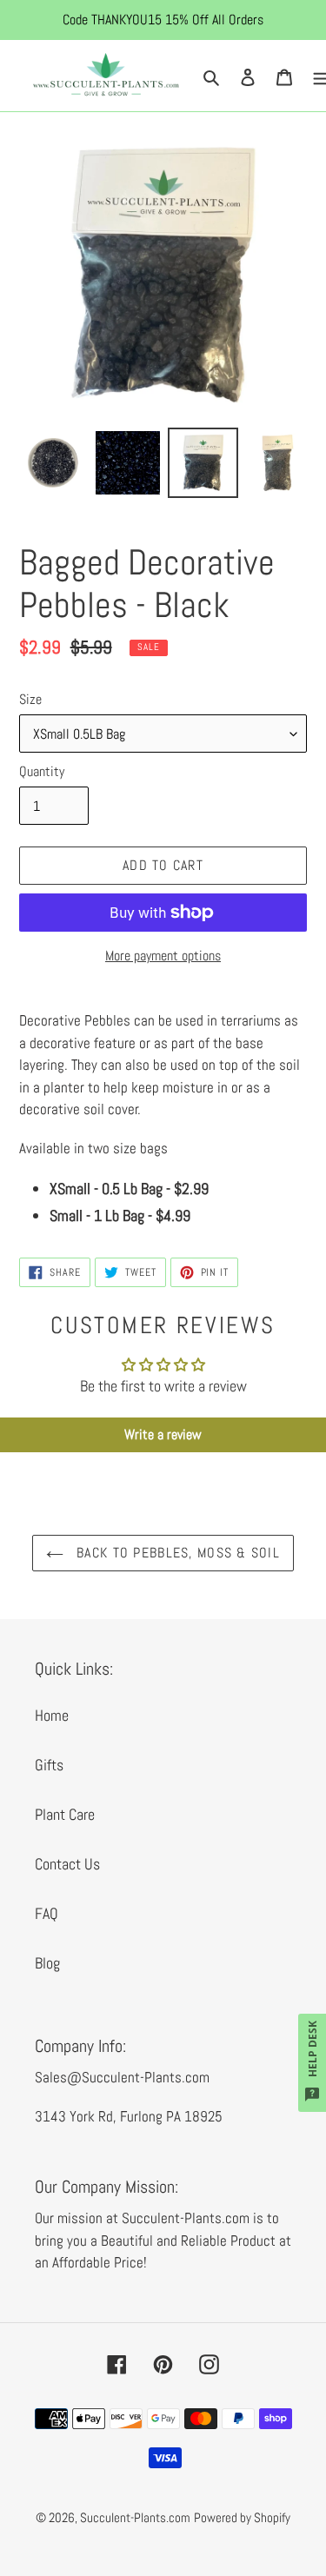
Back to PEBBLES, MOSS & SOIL (176, 1553)
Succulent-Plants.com (135, 2517)
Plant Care (65, 1814)
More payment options (163, 956)
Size (30, 699)
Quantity (42, 771)
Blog (47, 1963)
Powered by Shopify (242, 2517)
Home (52, 1715)
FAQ (47, 1913)
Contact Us (67, 1864)
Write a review (163, 1434)
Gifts (49, 1765)
